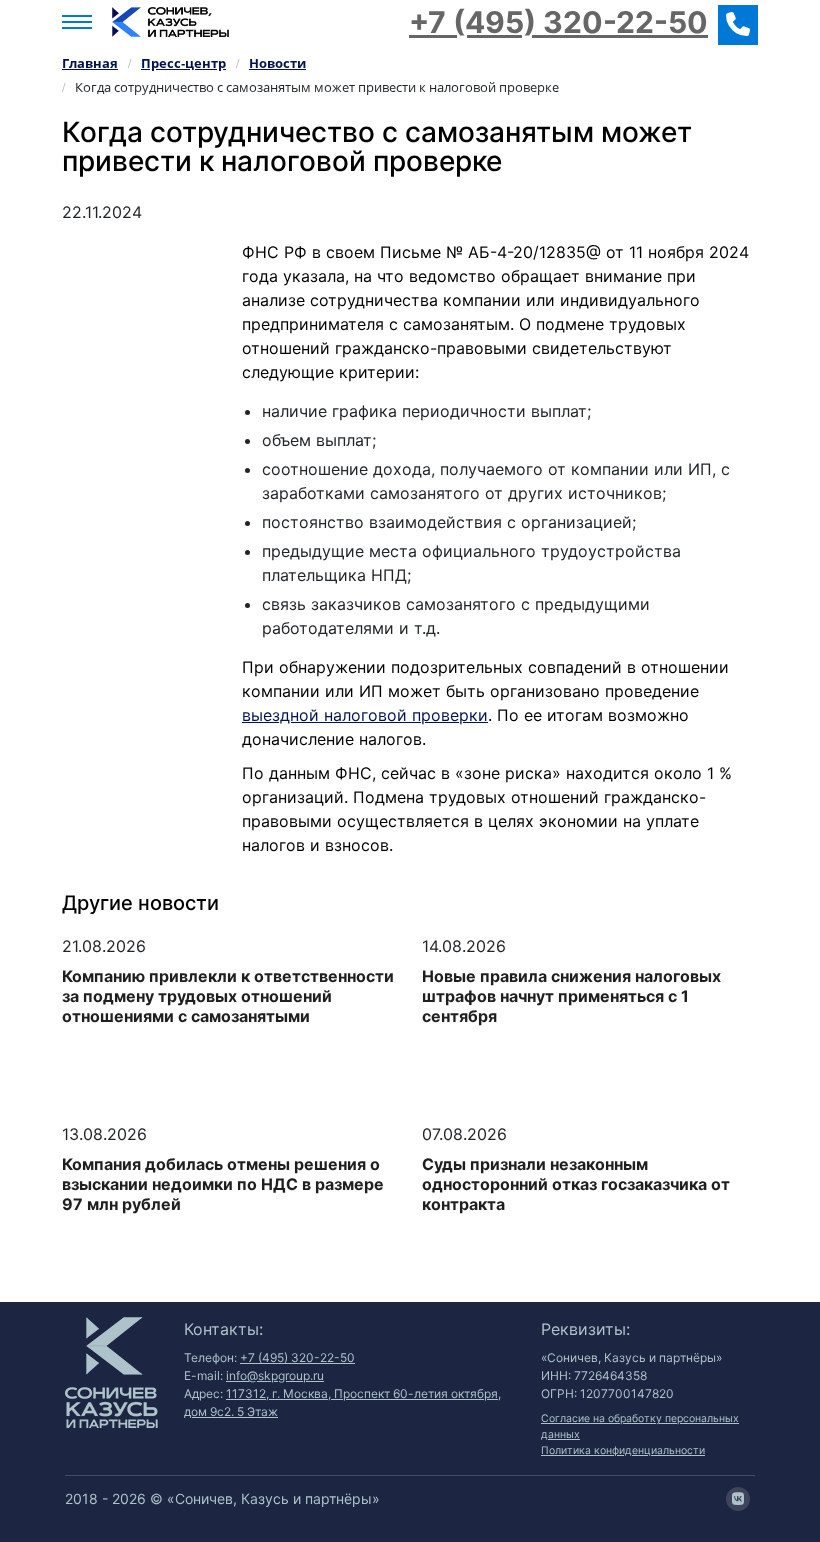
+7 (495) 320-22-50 (558, 22)
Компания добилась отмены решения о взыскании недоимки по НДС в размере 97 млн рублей (223, 1184)
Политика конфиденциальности (623, 1450)
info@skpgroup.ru (275, 1375)
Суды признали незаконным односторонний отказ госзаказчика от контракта (576, 1184)
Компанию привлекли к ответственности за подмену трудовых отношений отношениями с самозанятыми (228, 996)
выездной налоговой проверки (365, 715)
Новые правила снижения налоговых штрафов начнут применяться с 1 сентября (571, 996)
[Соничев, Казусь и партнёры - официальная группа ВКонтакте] (738, 1499)
